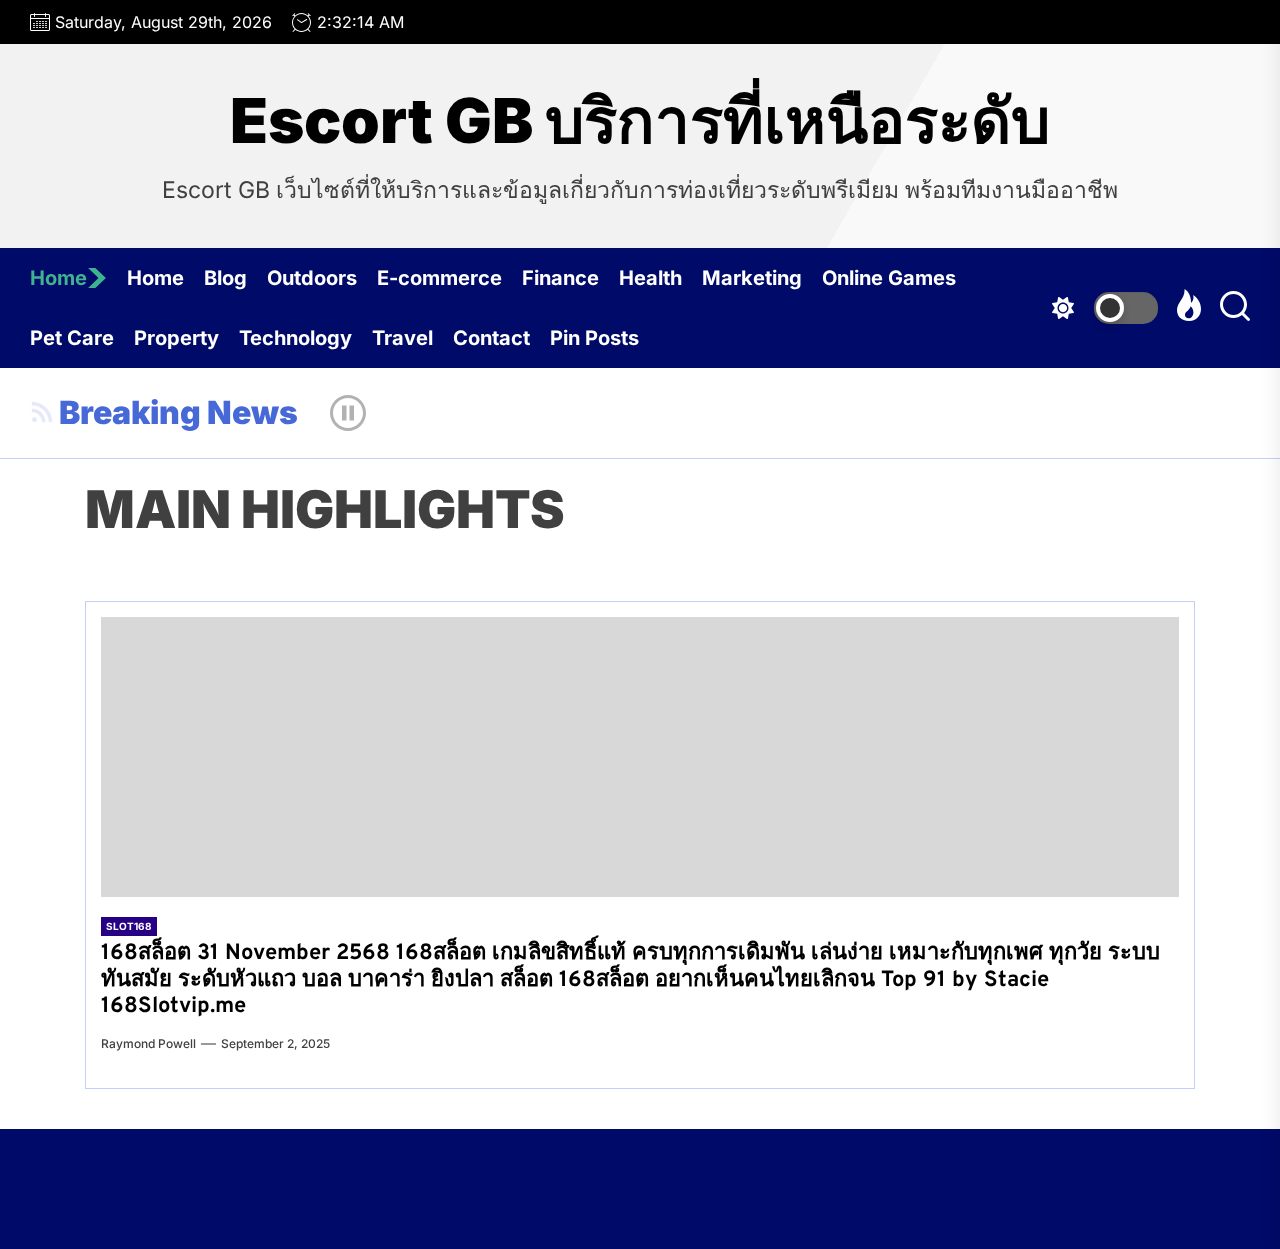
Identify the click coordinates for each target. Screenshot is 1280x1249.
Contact (491, 338)
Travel (402, 338)
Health (650, 278)
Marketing (752, 278)
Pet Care (72, 338)
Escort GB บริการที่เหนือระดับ (640, 121)
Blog (225, 278)
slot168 (129, 926)
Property (176, 338)
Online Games (889, 278)
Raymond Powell (148, 1043)
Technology (295, 338)
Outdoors (312, 278)
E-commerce (439, 278)
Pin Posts (594, 338)
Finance (560, 278)
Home (58, 278)
